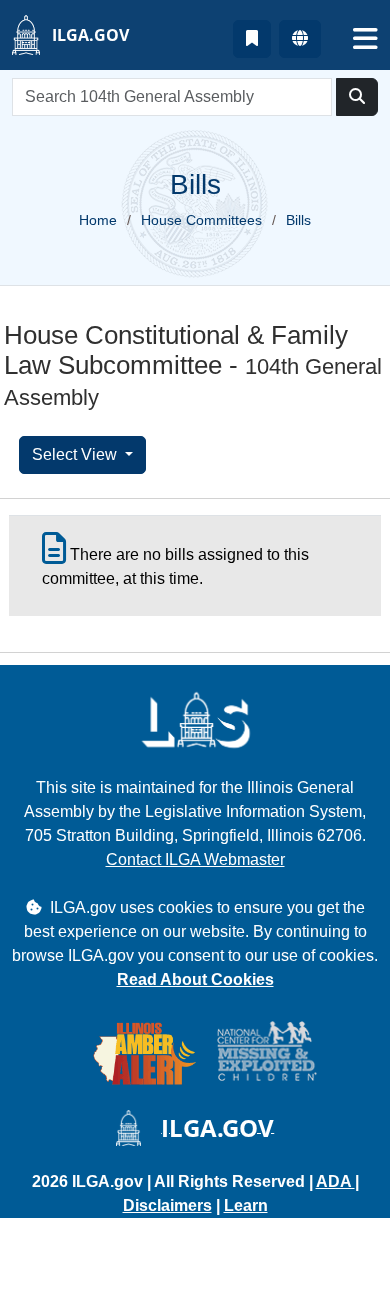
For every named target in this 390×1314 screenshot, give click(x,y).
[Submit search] (357, 97)
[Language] (300, 39)
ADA (335, 1181)
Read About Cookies (195, 979)
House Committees (201, 220)
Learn (246, 1205)
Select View (76, 454)
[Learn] (252, 39)
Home (98, 220)
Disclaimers (167, 1205)
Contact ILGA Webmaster (195, 859)
